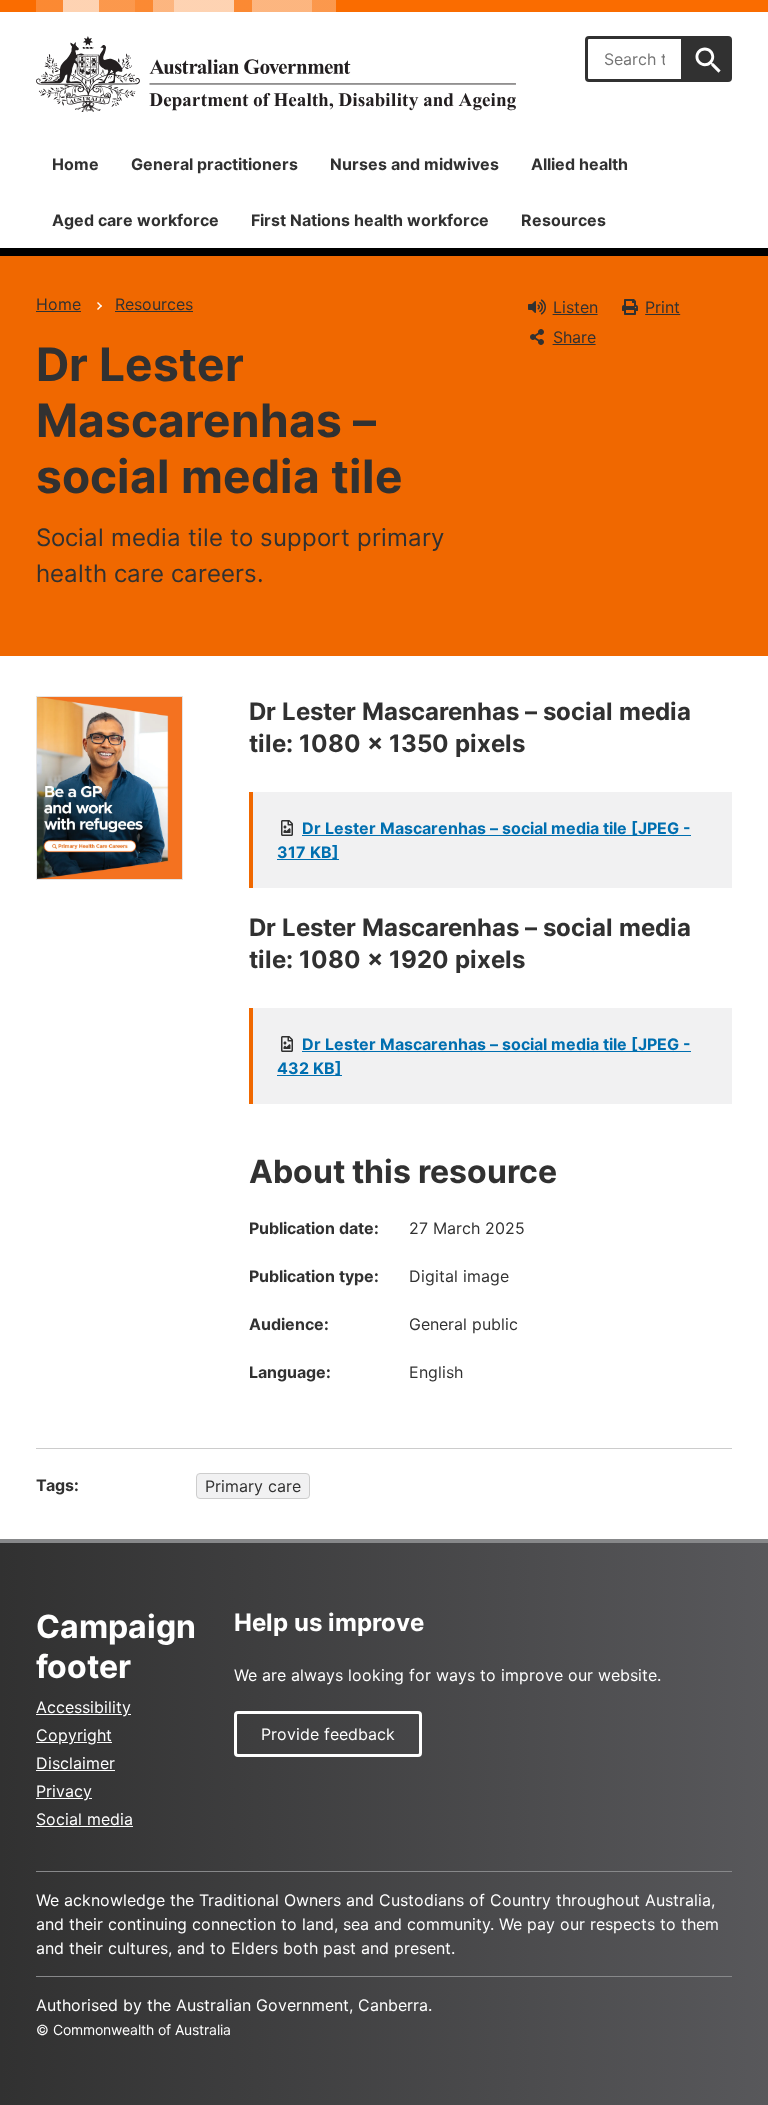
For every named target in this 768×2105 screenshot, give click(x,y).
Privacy (64, 1791)
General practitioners (214, 164)
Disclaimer (75, 1763)
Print (662, 307)
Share (574, 337)
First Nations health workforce (370, 220)
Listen (575, 307)
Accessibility (83, 1707)
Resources (563, 220)
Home (75, 164)
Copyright (74, 1735)
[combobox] (634, 59)
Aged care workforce (135, 220)
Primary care (253, 1486)
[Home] (276, 74)
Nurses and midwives (414, 164)
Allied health (579, 164)
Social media (84, 1819)
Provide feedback (328, 1734)
